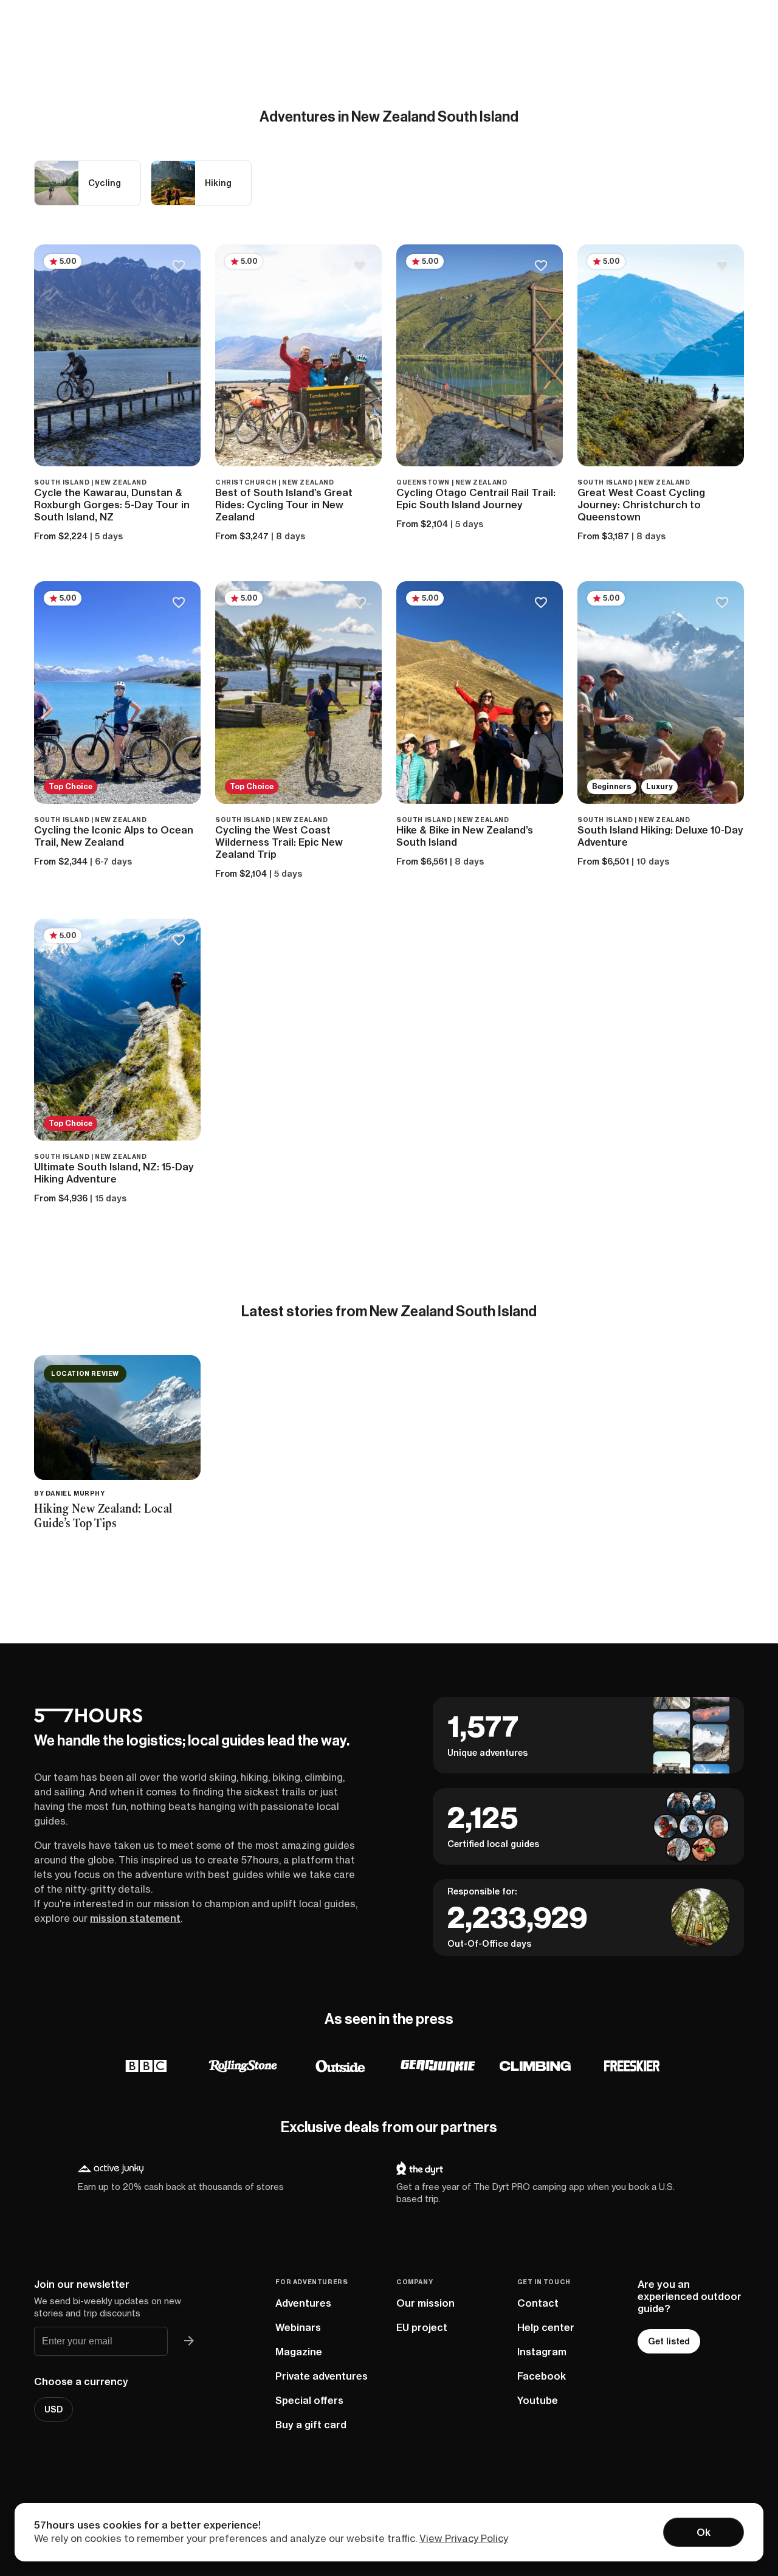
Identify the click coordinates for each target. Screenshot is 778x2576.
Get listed (669, 2341)
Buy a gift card (311, 2425)
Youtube (538, 2400)
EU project (422, 2327)
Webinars (298, 2327)
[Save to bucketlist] (178, 267)
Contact (538, 2303)
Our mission (425, 2303)
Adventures (303, 2303)
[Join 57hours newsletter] (189, 2341)
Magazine (299, 2352)
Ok (704, 2532)
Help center (546, 2327)
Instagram (542, 2352)
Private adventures (322, 2376)
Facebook (542, 2376)
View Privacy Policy (464, 2538)
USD (53, 2409)
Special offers (309, 2400)
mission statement (135, 1918)
